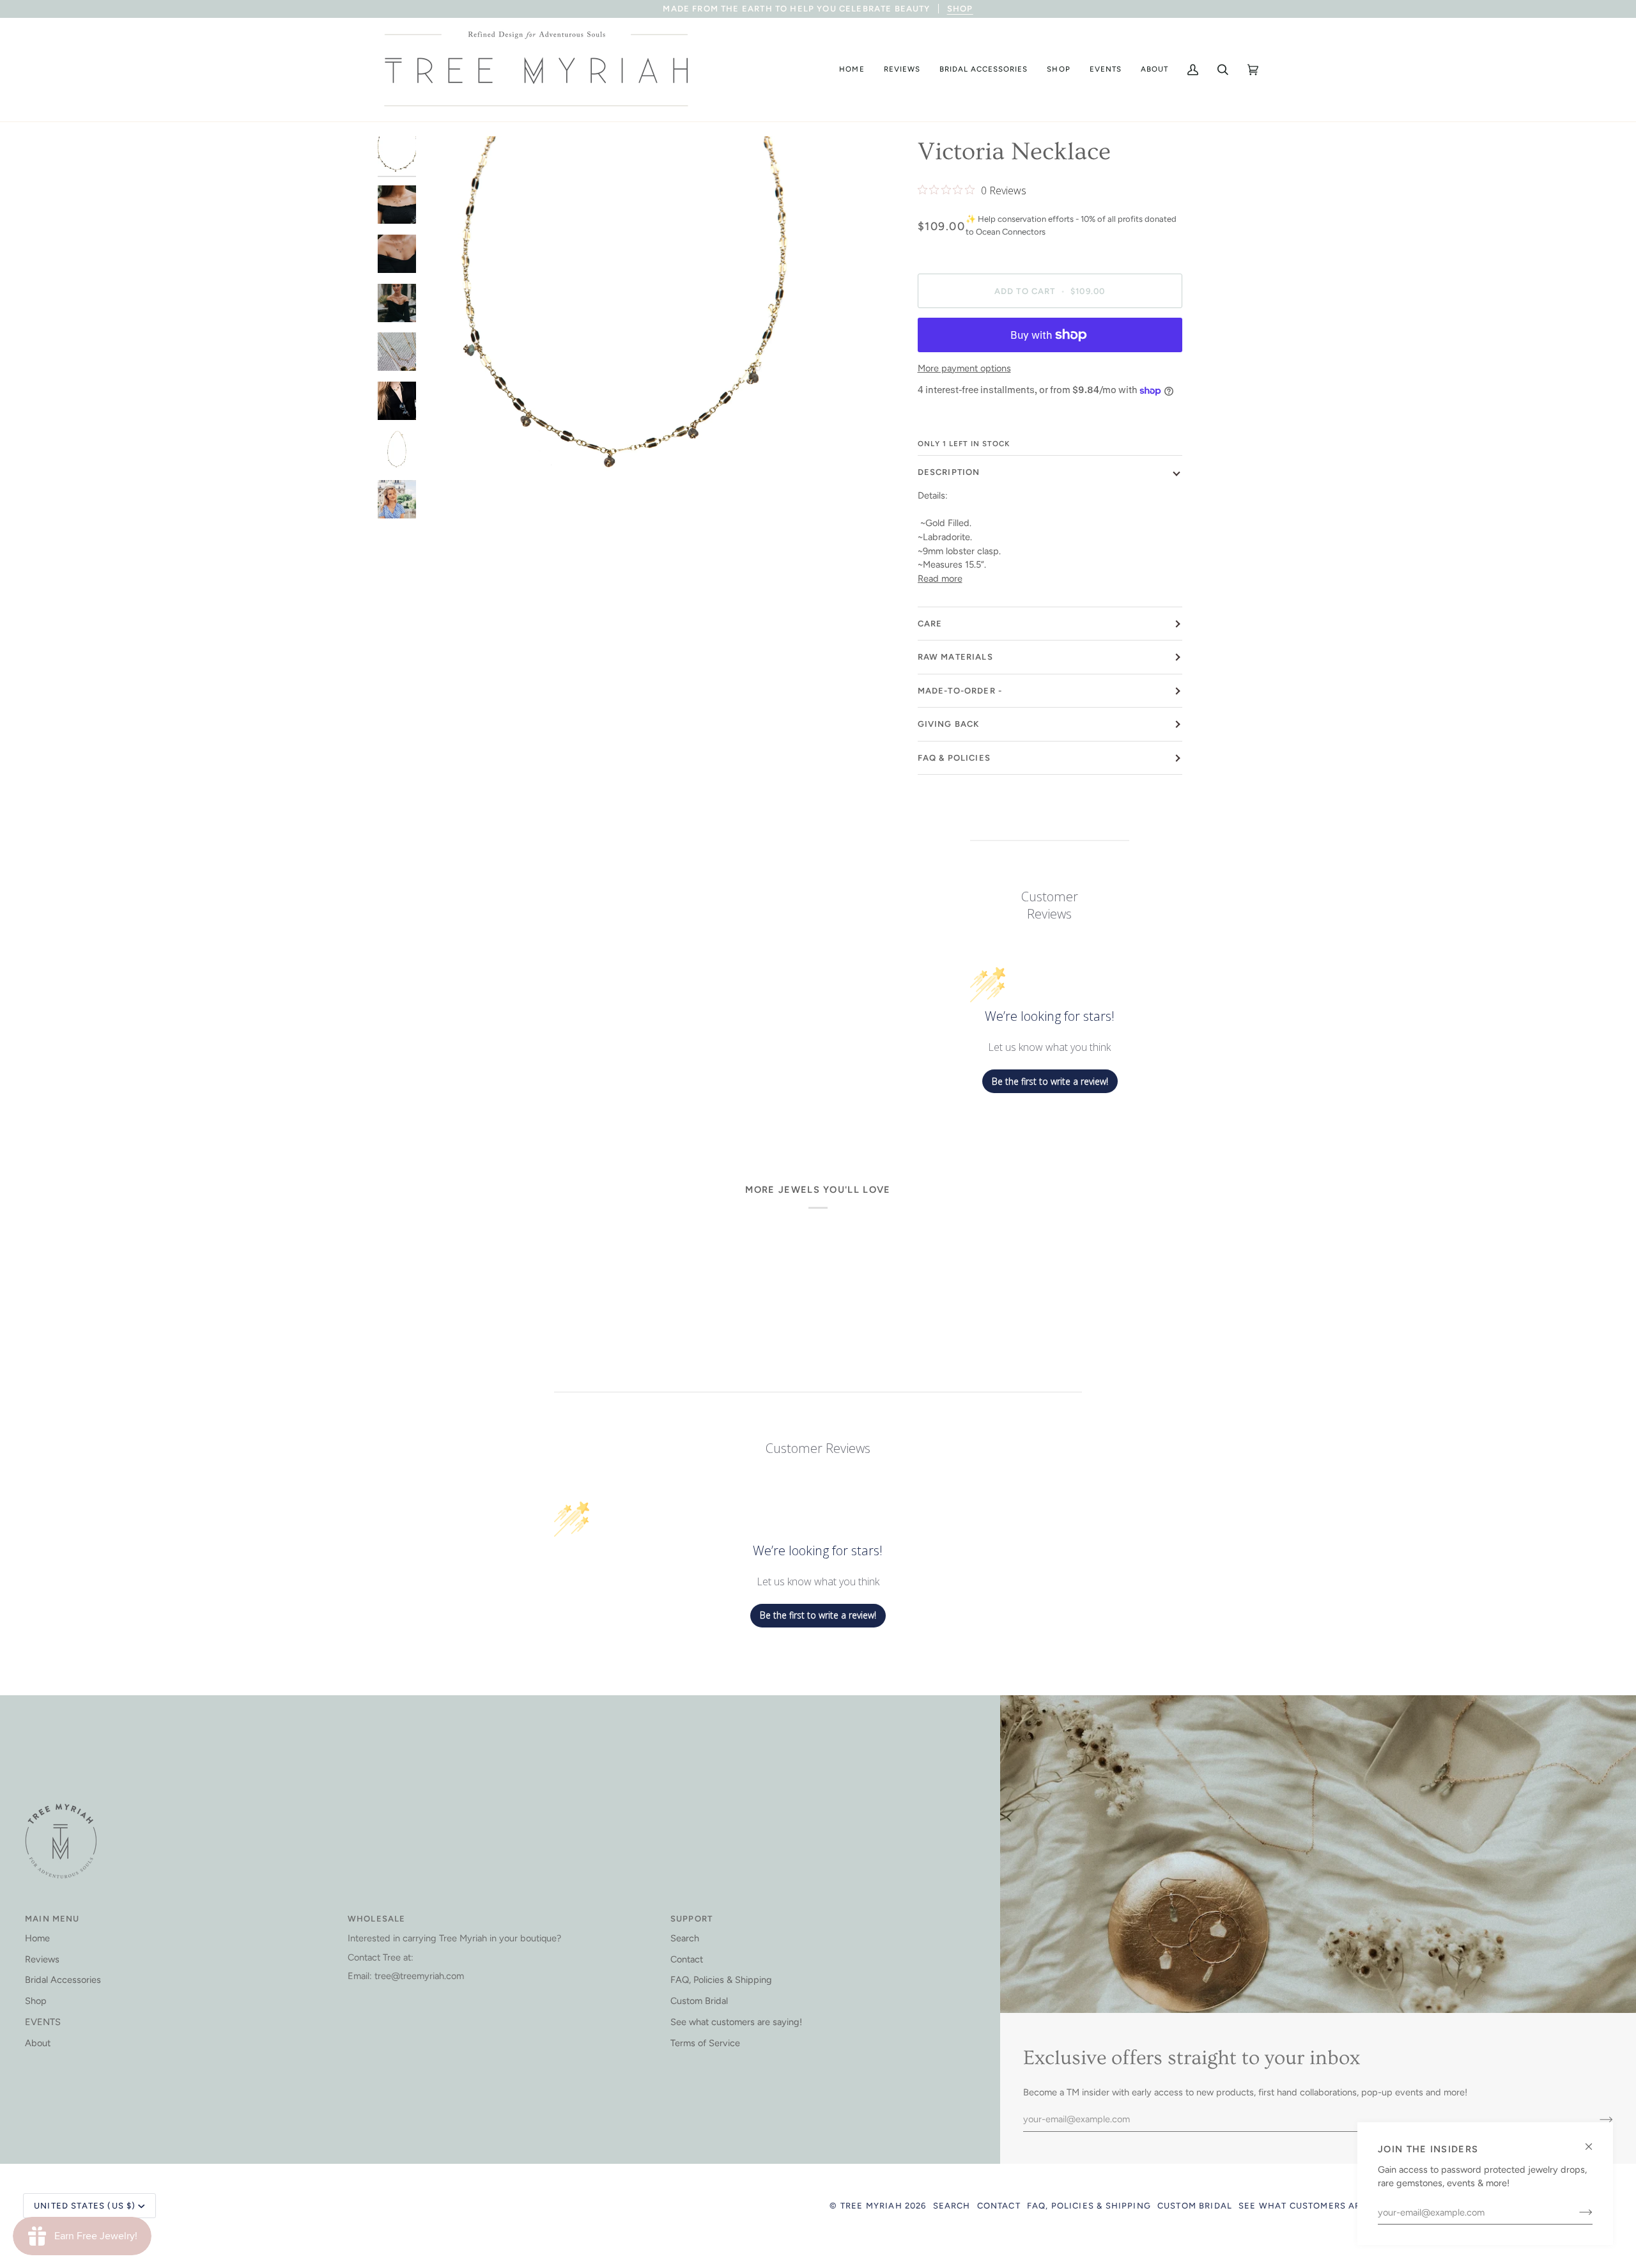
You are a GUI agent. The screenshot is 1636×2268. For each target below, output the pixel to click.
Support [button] (691, 1919)
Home (37, 1938)
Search (685, 1938)
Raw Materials (955, 657)
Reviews (42, 1959)
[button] (852, 70)
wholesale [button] (377, 1919)
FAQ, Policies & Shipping (721, 1980)
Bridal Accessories (63, 1980)
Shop (36, 2001)
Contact (687, 1959)
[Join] (1576, 2212)
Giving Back (949, 724)
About (38, 2043)
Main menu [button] (52, 1919)
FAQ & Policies (954, 758)
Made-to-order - (960, 691)
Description (949, 472)
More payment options (964, 368)
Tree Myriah (871, 2206)
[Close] (1594, 2141)
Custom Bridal (699, 2001)
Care (930, 624)
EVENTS (43, 2022)
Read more (940, 579)
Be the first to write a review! (1050, 1081)
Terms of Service (705, 2043)
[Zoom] (446, 508)
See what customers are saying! (736, 2022)
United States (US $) (85, 2206)
